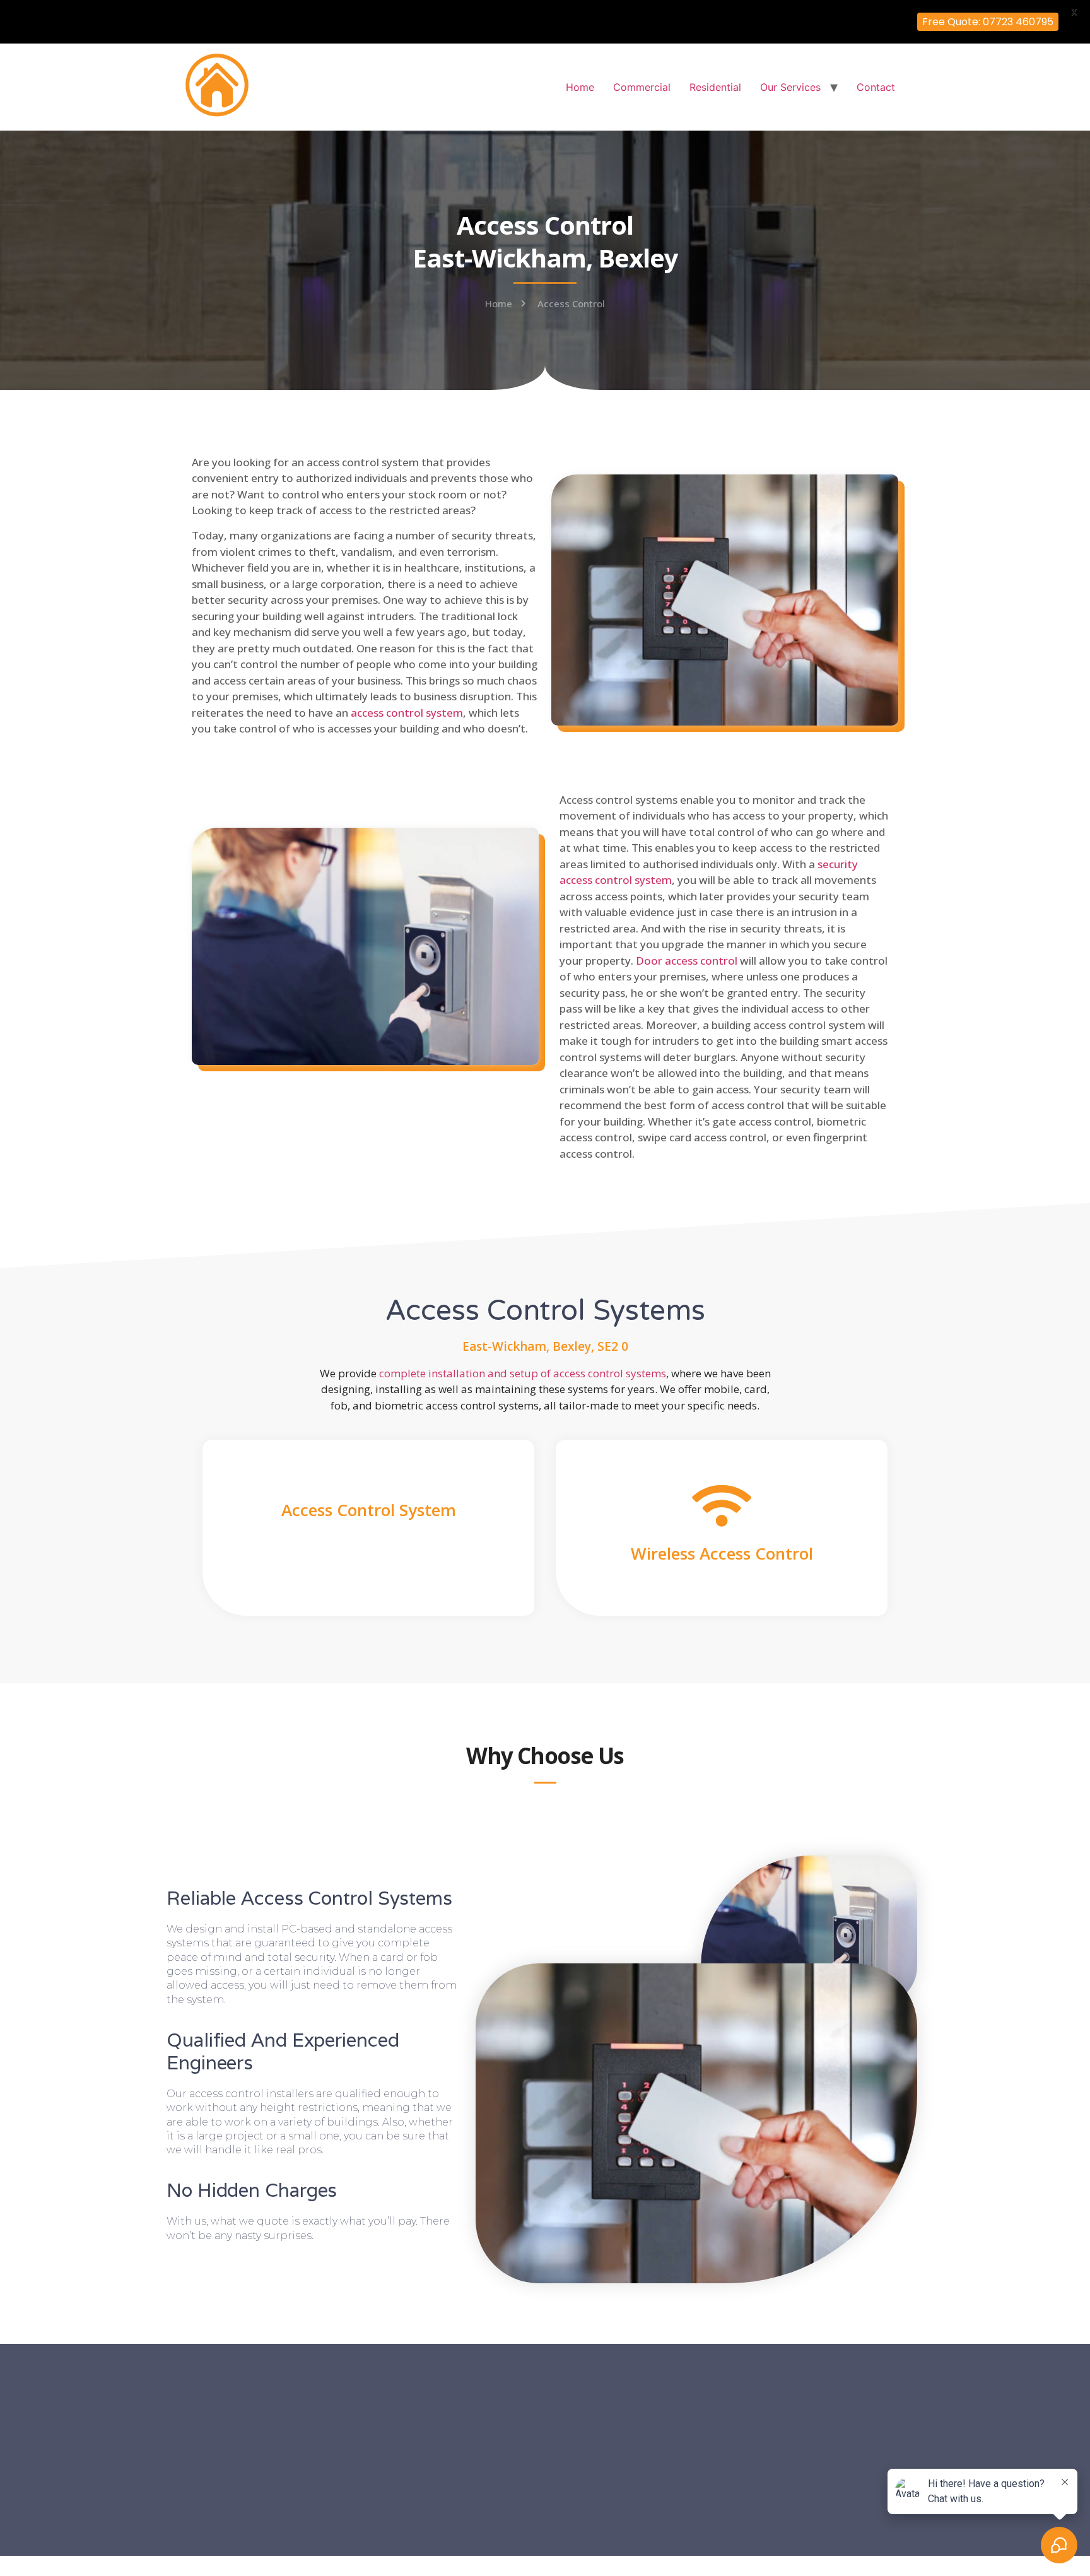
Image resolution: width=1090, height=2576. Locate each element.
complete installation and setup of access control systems (523, 1373)
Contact (876, 87)
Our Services (790, 87)
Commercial (642, 87)
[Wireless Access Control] (722, 1506)
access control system (407, 713)
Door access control (687, 961)
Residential (715, 87)
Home (580, 87)
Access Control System (369, 1510)
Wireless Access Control (722, 1553)
